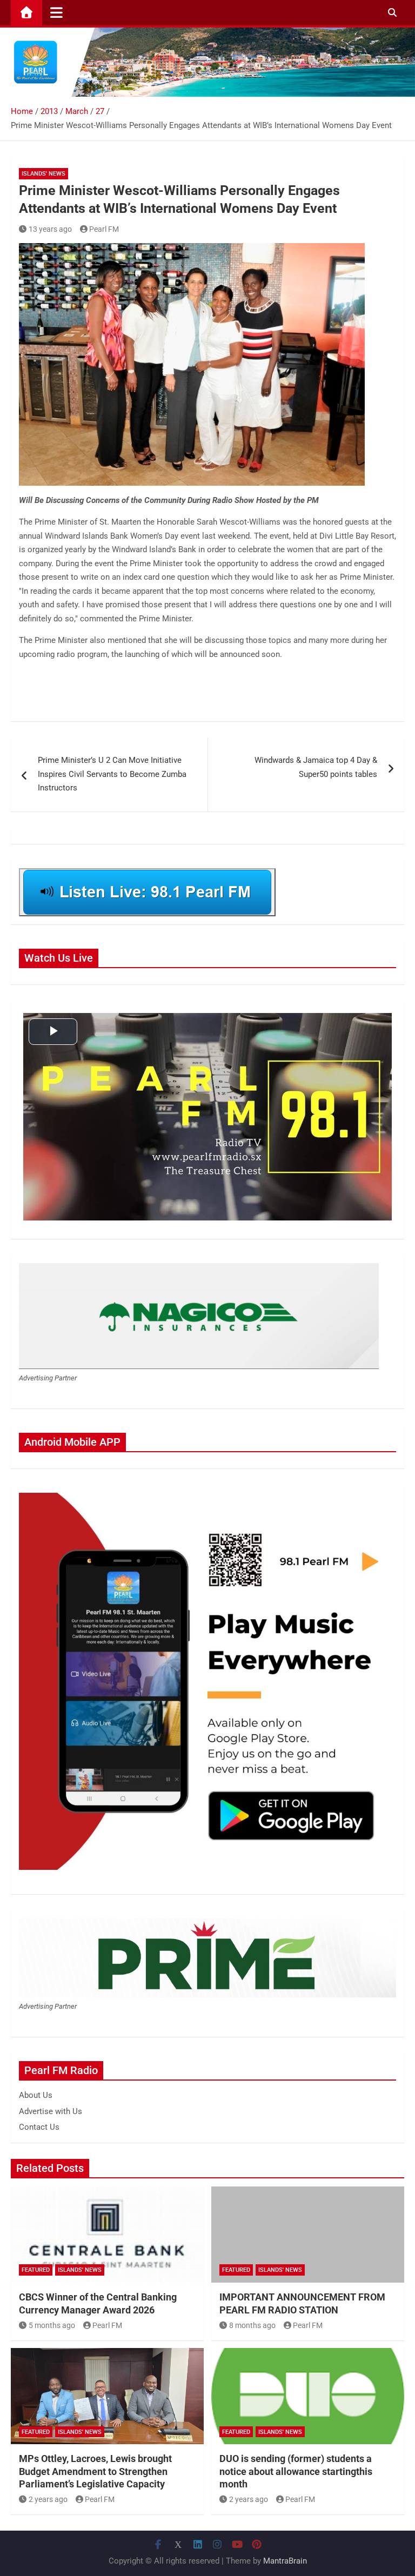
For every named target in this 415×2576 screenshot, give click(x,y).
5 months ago (52, 2325)
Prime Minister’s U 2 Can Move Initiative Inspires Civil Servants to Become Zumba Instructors (112, 774)
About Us (36, 2095)
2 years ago (48, 2499)
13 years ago (50, 229)
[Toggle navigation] (56, 12)
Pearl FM (104, 229)
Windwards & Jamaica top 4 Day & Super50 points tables (316, 767)
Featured (36, 2270)
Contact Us (39, 2127)
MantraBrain (285, 2561)
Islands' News (43, 174)
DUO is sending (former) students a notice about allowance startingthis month (296, 2471)
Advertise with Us (51, 2111)
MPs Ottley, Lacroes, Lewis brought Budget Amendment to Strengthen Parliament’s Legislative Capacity (95, 2471)
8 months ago (252, 2325)
